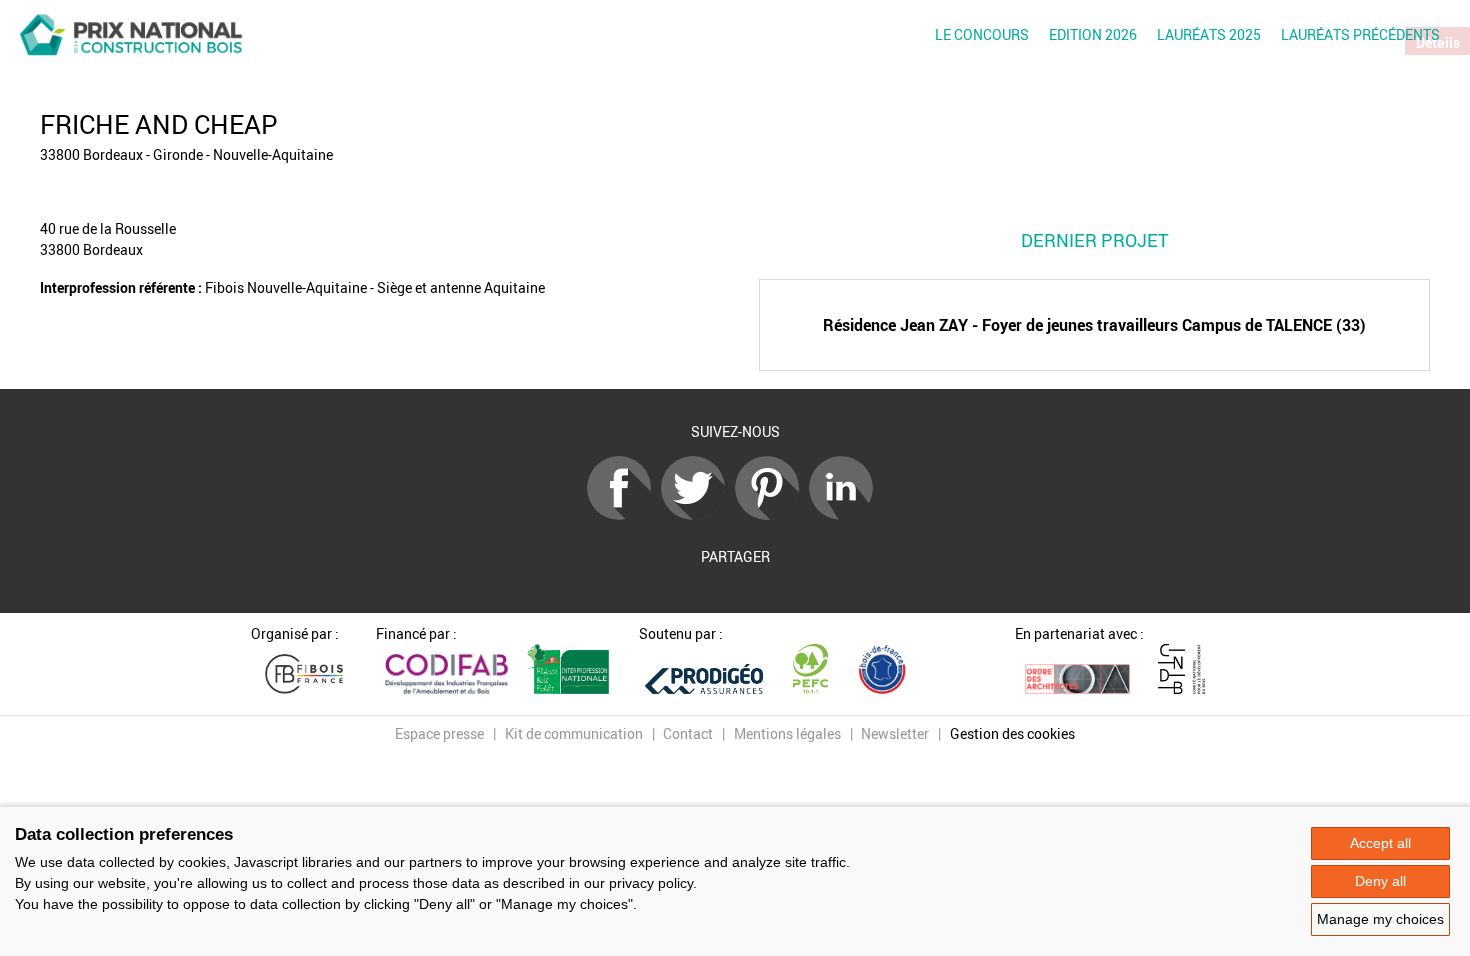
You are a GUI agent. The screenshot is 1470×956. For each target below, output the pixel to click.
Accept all (1380, 843)
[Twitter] (698, 514)
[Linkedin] (846, 514)
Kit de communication (574, 733)
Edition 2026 (1093, 34)
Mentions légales (787, 733)
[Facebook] (624, 514)
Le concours (982, 34)
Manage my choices (1380, 919)
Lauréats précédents (1360, 34)
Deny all (1380, 881)
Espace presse (439, 733)
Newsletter (895, 733)
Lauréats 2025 (1209, 34)
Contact (688, 733)
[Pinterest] (772, 514)
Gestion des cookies (1012, 733)
